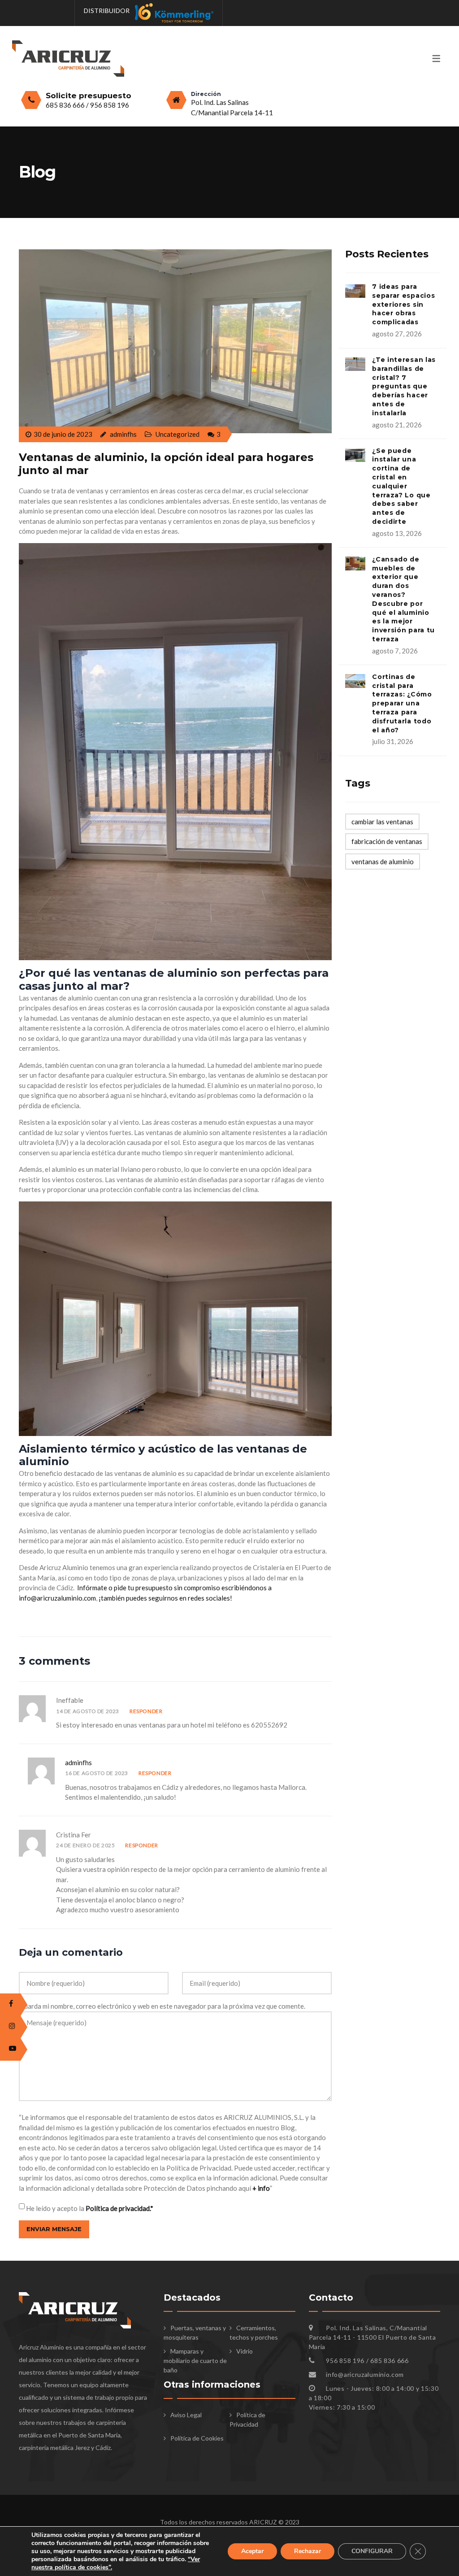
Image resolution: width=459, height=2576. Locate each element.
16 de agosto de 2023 (97, 1773)
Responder (146, 1711)
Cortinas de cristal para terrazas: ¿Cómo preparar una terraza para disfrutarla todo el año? (402, 703)
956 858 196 (110, 105)
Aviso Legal (186, 2415)
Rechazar (307, 2551)
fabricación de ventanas (387, 841)
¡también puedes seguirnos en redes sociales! (165, 1598)
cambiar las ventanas (382, 822)
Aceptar (252, 2551)
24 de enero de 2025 (85, 1845)
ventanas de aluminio (383, 862)
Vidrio (245, 2351)
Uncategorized (178, 434)
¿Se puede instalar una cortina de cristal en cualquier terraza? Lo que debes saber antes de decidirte (401, 486)
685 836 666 (66, 105)
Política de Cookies (197, 2438)
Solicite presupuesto (89, 96)
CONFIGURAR (372, 2551)
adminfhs (78, 1762)
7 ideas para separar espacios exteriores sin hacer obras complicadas (403, 304)
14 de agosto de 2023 (88, 1711)
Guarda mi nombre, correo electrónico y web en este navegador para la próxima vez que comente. (162, 2006)
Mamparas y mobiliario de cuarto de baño (195, 2361)
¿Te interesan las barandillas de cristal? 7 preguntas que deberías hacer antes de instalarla (404, 386)
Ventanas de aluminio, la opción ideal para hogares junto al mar (166, 464)
